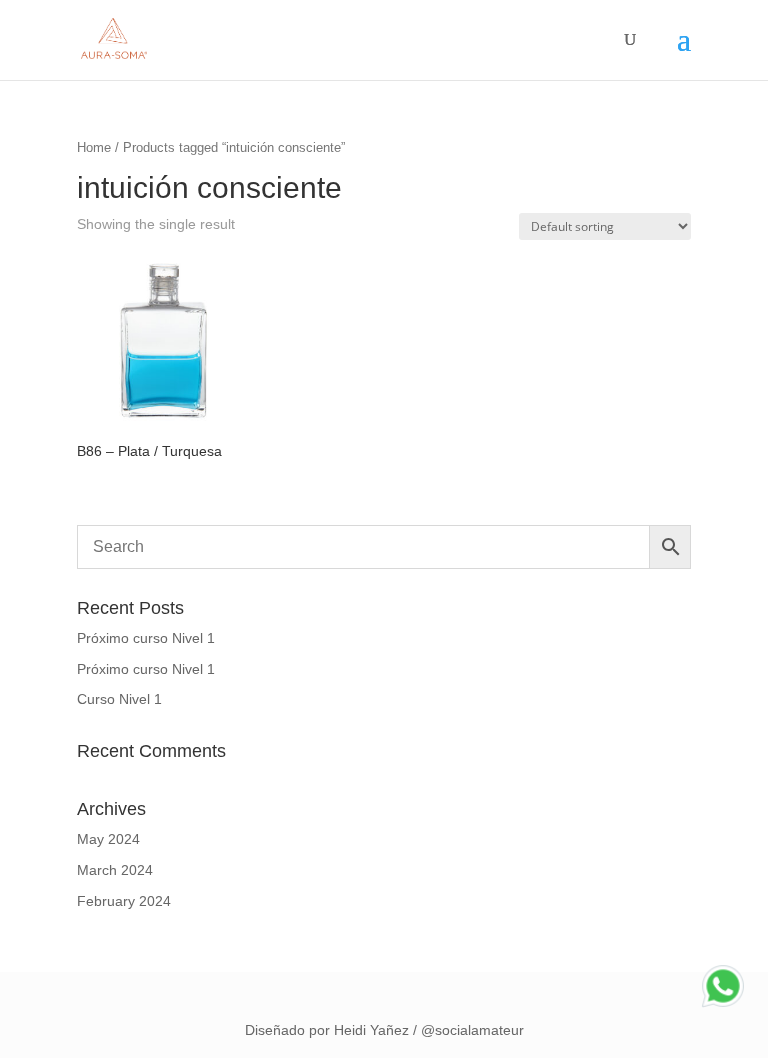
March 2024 (115, 870)
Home (94, 147)
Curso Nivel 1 (119, 699)
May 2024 (108, 839)
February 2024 (124, 901)
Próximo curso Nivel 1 (146, 638)
